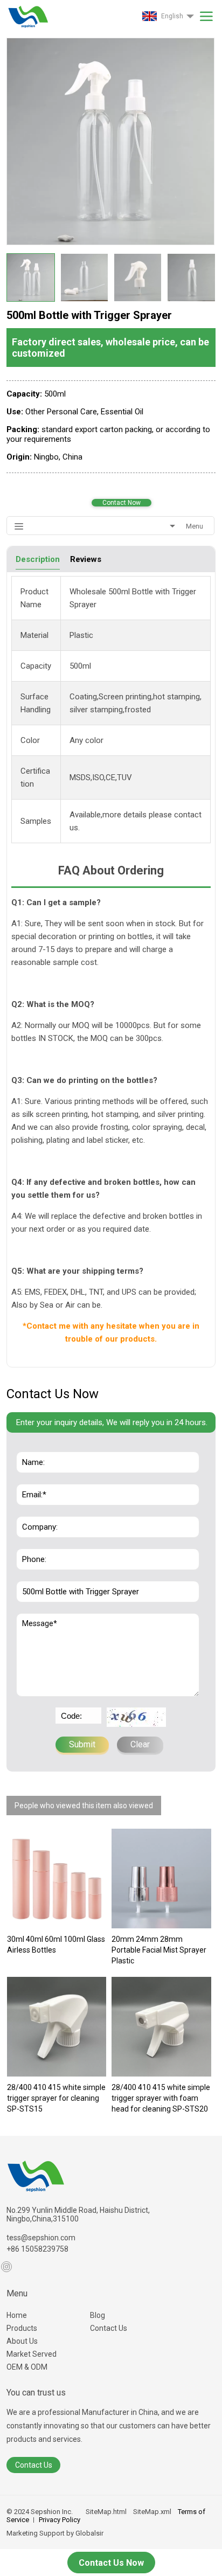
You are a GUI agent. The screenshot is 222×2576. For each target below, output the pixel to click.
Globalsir (89, 2533)
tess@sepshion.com (41, 2238)
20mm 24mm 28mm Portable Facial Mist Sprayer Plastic (159, 1950)
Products (22, 2328)
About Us (22, 2341)
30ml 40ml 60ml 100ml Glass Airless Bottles (56, 1945)
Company (36, 1511)
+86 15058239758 (37, 2249)
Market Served (32, 2354)
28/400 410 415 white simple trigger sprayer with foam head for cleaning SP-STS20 (161, 2098)
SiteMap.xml (152, 2512)
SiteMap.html (106, 2512)
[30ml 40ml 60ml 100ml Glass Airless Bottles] (57, 1879)
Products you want (52, 1575)
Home (17, 2315)
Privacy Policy (60, 2520)
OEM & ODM (27, 2367)
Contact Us (109, 2328)
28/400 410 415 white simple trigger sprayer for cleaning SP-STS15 (56, 2098)
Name (30, 1446)
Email (29, 1478)
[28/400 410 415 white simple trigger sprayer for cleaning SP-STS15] (57, 2027)
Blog (98, 2315)
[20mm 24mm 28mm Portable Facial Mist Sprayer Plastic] (161, 1879)
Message (36, 1619)
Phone (31, 1543)
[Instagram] (6, 2267)
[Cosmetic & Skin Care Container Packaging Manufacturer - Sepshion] (27, 14)
